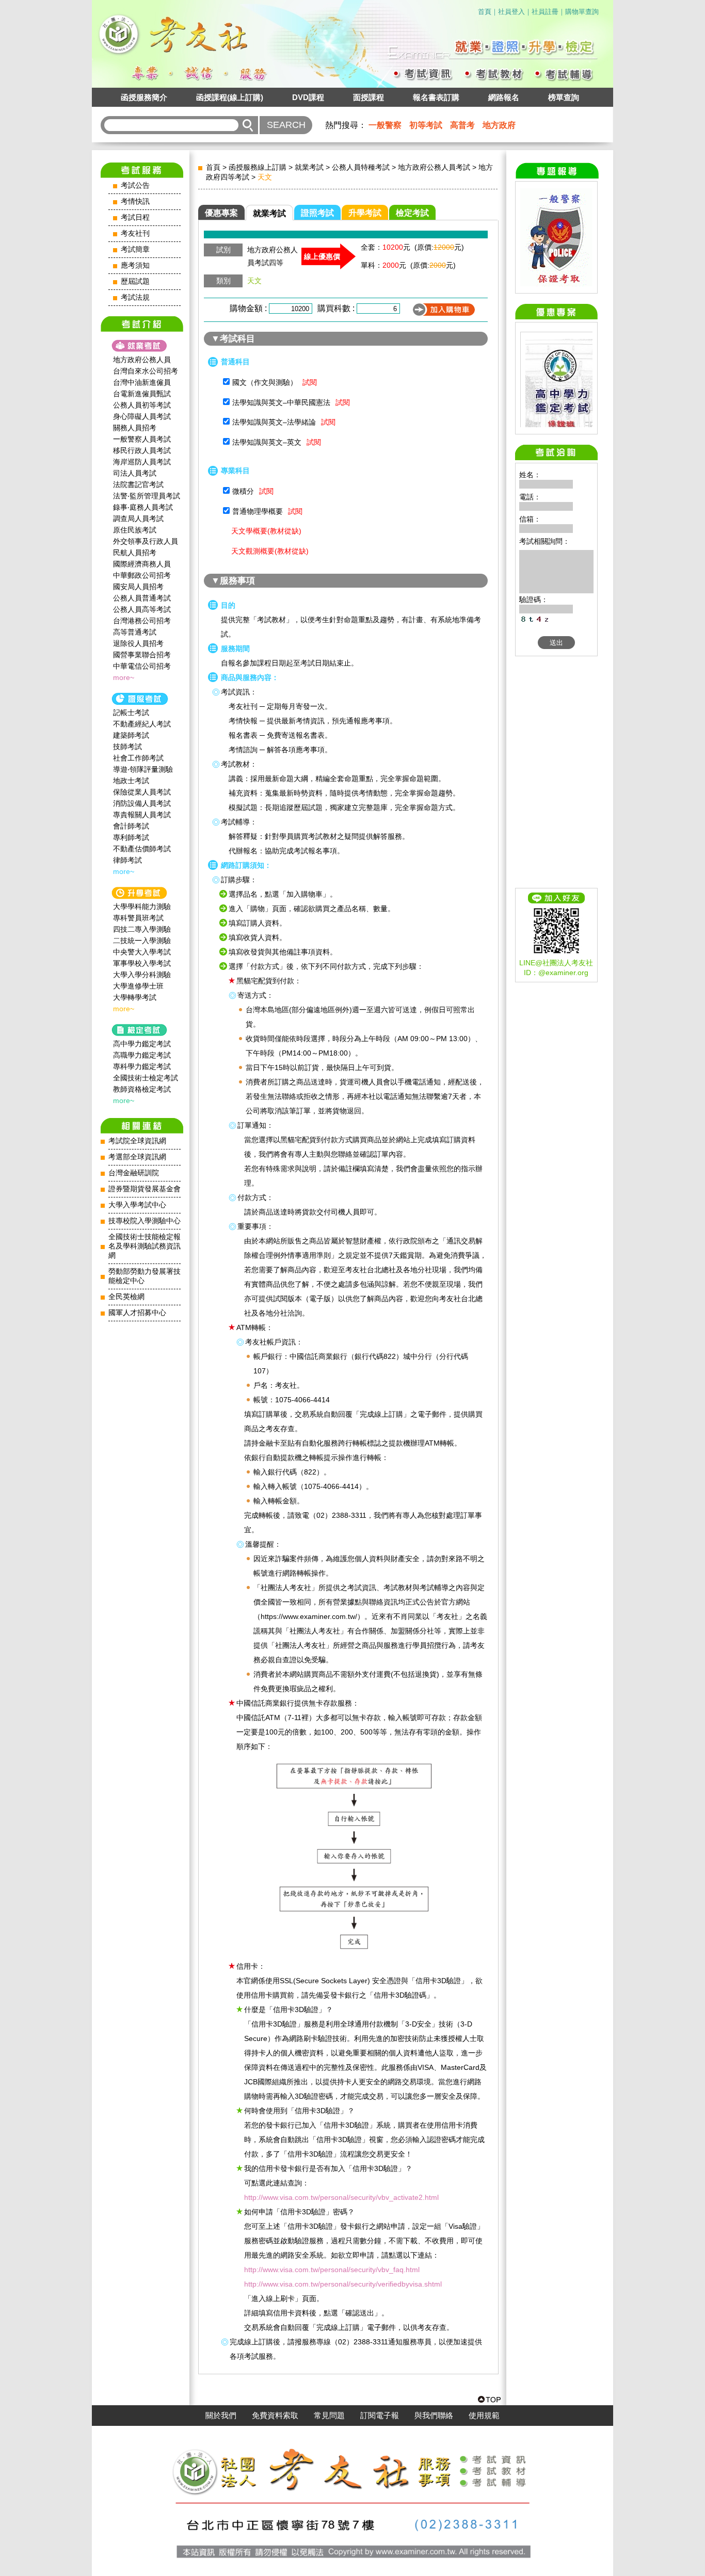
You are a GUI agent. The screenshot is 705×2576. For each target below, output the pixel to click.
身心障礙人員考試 (142, 416)
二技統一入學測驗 (142, 941)
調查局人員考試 (138, 519)
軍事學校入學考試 (142, 963)
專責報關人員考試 (142, 815)
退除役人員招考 (138, 643)
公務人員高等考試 (142, 609)
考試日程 (135, 217)
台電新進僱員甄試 (142, 394)
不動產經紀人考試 (142, 724)
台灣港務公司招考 (142, 621)
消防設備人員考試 (142, 803)
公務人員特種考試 (361, 167)
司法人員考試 (135, 473)
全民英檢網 (126, 1297)
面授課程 (368, 97)
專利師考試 (131, 837)
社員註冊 (545, 12)
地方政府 (499, 125)
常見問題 (329, 2416)
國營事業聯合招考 (142, 655)
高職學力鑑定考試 (142, 1055)
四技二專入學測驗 (142, 929)
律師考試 (127, 860)
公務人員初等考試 (142, 405)
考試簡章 (135, 249)
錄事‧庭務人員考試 (143, 507)
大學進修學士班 (138, 986)
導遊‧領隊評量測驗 (143, 769)
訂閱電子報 (380, 2416)
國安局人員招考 (138, 587)
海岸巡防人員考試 (142, 462)
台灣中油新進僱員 (142, 382)
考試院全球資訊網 (137, 1141)
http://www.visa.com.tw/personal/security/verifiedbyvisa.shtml (343, 2284)
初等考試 (426, 125)
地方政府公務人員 (142, 360)
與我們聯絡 (434, 2416)
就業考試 (309, 167)
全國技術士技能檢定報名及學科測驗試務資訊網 (145, 1246)
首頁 (485, 12)
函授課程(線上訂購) (230, 97)
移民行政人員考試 (142, 450)
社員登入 (511, 12)
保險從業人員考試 (142, 792)
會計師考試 (131, 826)
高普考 (462, 125)
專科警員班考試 (138, 918)
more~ (124, 677)
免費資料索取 (275, 2416)
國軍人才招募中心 (137, 1313)
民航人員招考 (135, 553)
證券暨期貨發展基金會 (145, 1189)
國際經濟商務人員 (142, 564)
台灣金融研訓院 (134, 1173)
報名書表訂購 (436, 97)
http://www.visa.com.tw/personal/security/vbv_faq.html (332, 2270)
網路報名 (504, 97)
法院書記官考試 (138, 484)
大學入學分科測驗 (142, 975)
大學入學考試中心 (137, 1205)
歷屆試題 (135, 281)
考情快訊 (135, 201)
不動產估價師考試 (142, 849)
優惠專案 (221, 213)
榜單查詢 (564, 97)
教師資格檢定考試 (142, 1089)
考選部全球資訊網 (137, 1157)
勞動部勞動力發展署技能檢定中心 (145, 1276)
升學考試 (365, 213)
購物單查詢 (582, 12)
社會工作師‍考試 (138, 758)
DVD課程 (308, 97)
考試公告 (135, 185)
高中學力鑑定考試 (142, 1044)
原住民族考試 (135, 530)
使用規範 (484, 2416)
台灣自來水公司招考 (146, 371)
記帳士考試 (131, 712)
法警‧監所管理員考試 (147, 496)
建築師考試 (131, 735)
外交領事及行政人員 (146, 541)
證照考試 (317, 213)
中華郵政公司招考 (142, 575)
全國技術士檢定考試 (146, 1078)
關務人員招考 (135, 428)
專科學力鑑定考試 (142, 1066)
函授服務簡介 (144, 97)
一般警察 (385, 125)
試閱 (310, 382)
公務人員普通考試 (142, 598)
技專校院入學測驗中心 (145, 1221)
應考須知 (135, 265)
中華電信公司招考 (142, 666)
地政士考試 (131, 781)
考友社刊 (135, 233)
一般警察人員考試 (142, 439)
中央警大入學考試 (142, 952)
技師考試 (127, 747)
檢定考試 (412, 213)
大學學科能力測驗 (142, 906)
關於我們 (221, 2416)
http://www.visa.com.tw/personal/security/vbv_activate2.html (341, 2197)
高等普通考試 (135, 632)
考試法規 (135, 297)
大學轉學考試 (135, 997)
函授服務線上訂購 (258, 167)
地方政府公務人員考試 (434, 167)
